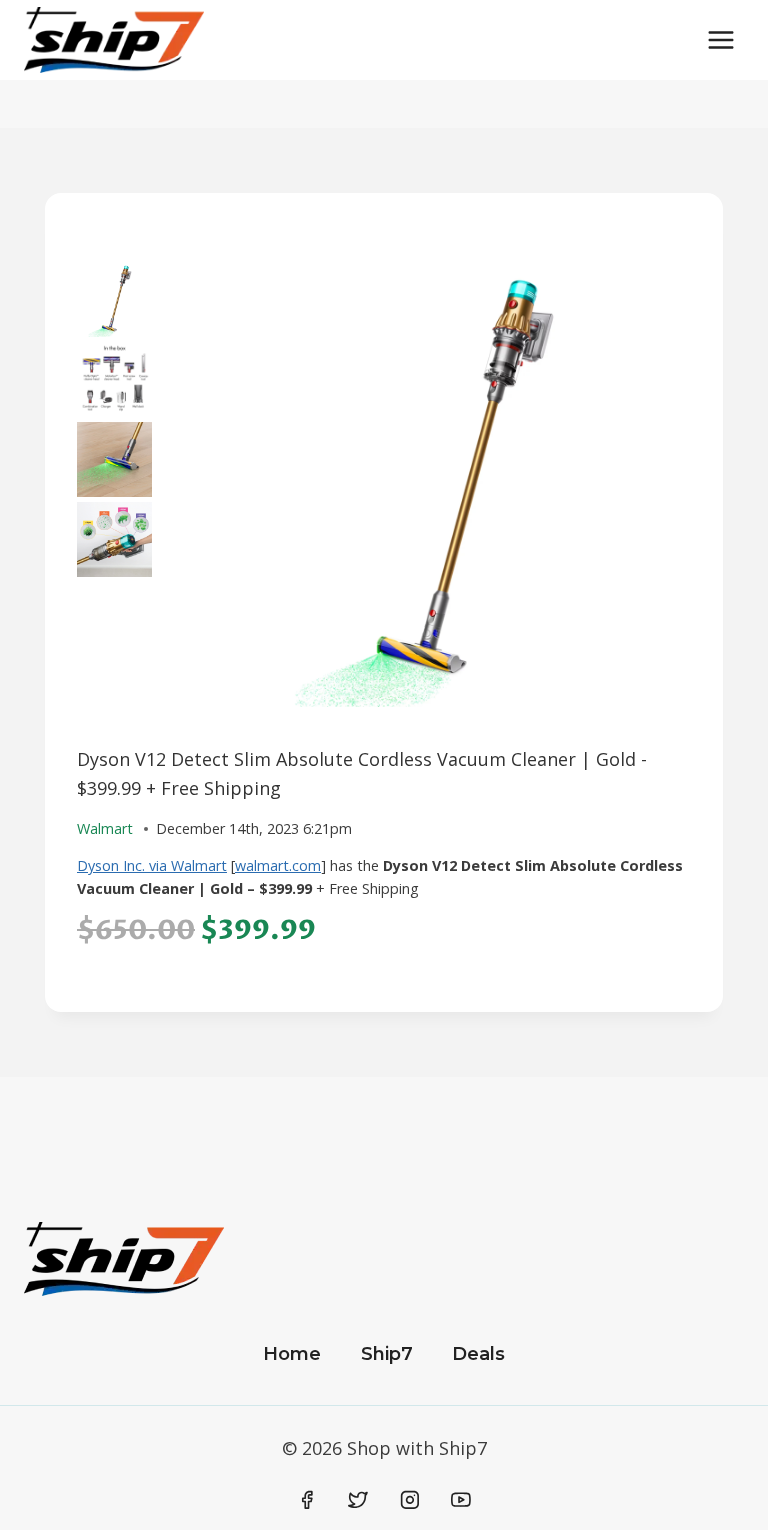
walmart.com (278, 865)
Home (292, 1354)
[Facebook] (307, 1500)
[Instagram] (410, 1500)
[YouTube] (461, 1500)
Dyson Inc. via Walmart (152, 865)
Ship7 (387, 1354)
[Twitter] (358, 1500)
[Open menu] (720, 39)
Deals (478, 1354)
